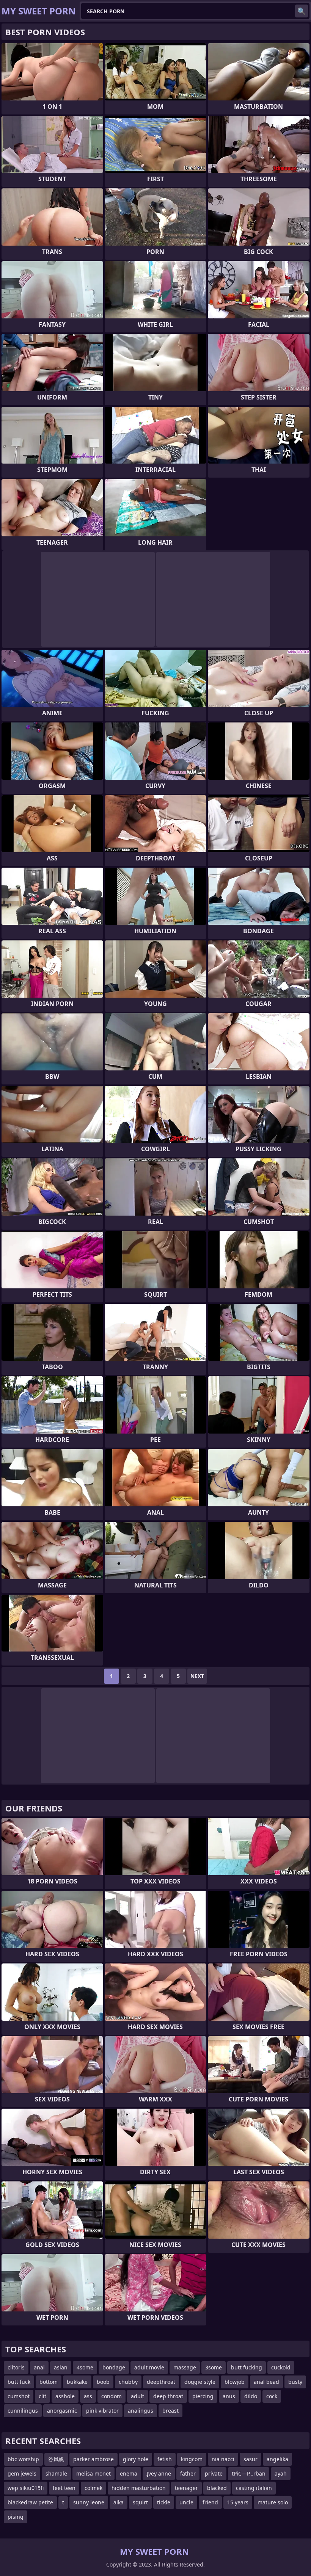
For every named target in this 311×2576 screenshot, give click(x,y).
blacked (217, 2488)
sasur (251, 2459)
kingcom (192, 2459)
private (214, 2473)
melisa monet (93, 2473)
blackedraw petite (30, 2502)
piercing (203, 2396)
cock (272, 2396)
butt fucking (247, 2367)
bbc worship (23, 2459)
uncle (186, 2502)
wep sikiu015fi (26, 2488)
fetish (165, 2459)
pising (16, 2517)
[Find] (302, 11)
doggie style (200, 2382)
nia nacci (223, 2459)
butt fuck (19, 2382)
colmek (93, 2488)
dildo (251, 2396)
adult (137, 2396)
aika (119, 2502)
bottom (49, 2382)
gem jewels (22, 2473)
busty (295, 2382)
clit (42, 2396)
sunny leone (89, 2502)
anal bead (266, 2382)
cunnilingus (23, 2411)
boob (103, 2382)
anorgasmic (62, 2411)
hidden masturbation (139, 2488)
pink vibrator (102, 2411)
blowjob (235, 2382)
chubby (128, 2382)
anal (39, 2367)
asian (61, 2367)
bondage (114, 2367)
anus (229, 2396)
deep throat (168, 2396)
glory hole (136, 2459)
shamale (56, 2473)
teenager (186, 2488)
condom (112, 2396)
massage (185, 2367)
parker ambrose (93, 2459)
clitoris (16, 2367)
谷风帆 (56, 2459)
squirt (140, 2502)
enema (129, 2473)
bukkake (77, 2382)
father (188, 2473)
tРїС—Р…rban (249, 2473)
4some (85, 2367)
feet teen (64, 2488)
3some (214, 2367)
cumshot (19, 2396)
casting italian (254, 2488)
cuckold (281, 2367)
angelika (277, 2459)
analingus (141, 2411)
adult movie (149, 2367)
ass (88, 2396)
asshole (65, 2396)
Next (197, 1676)
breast (170, 2411)
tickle (164, 2502)
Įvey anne (159, 2473)
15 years (238, 2502)
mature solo (273, 2502)
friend (210, 2502)
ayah (281, 2473)
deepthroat (161, 2382)
